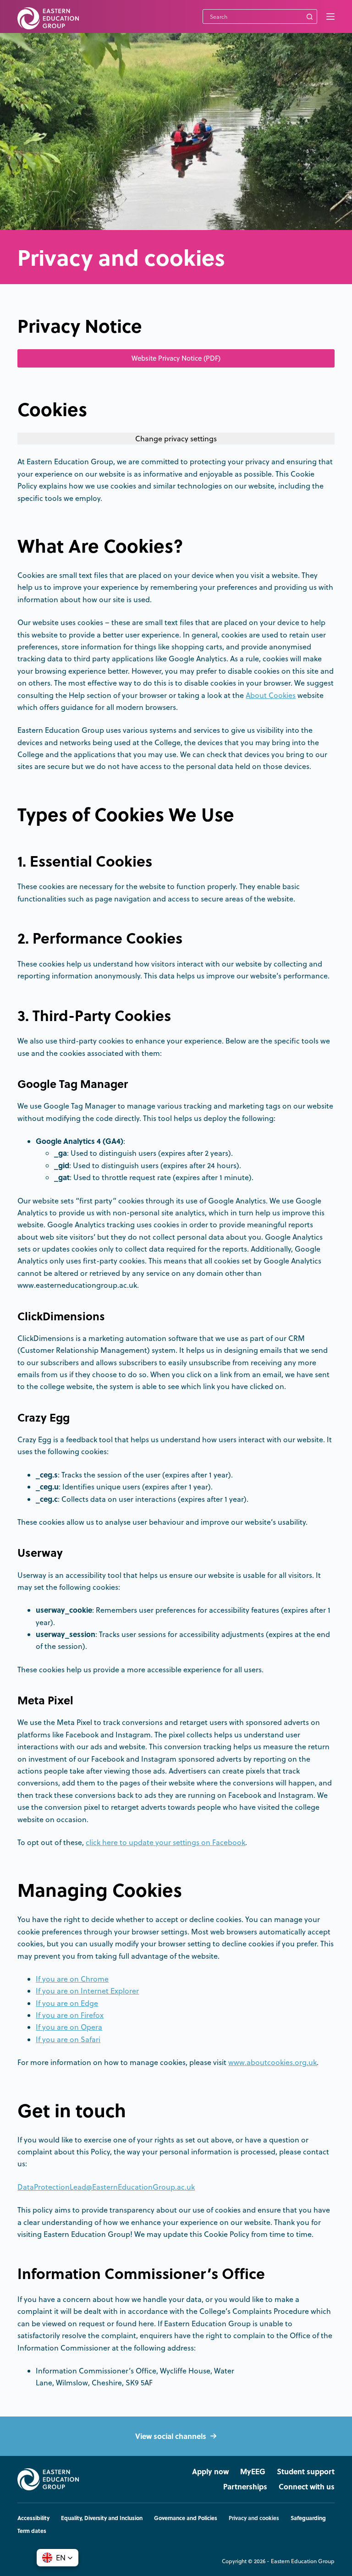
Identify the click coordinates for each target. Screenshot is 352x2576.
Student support (306, 2472)
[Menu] (330, 16)
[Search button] (310, 16)
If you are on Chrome (72, 1979)
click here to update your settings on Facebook (165, 1842)
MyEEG (253, 2472)
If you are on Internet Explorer (87, 1991)
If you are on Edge (67, 2003)
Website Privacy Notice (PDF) (176, 358)
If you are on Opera (69, 2027)
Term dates (32, 2531)
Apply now (210, 2472)
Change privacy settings (176, 439)
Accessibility (33, 2518)
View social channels (171, 2436)
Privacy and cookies (254, 2518)
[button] (58, 2558)
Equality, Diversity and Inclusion (102, 2518)
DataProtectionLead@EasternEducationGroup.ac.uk (106, 2187)
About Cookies (271, 695)
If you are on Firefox (70, 2015)
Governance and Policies (186, 2518)
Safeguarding (308, 2518)
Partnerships (245, 2487)
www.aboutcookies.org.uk (272, 2062)
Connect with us (307, 2487)
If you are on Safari (68, 2039)
